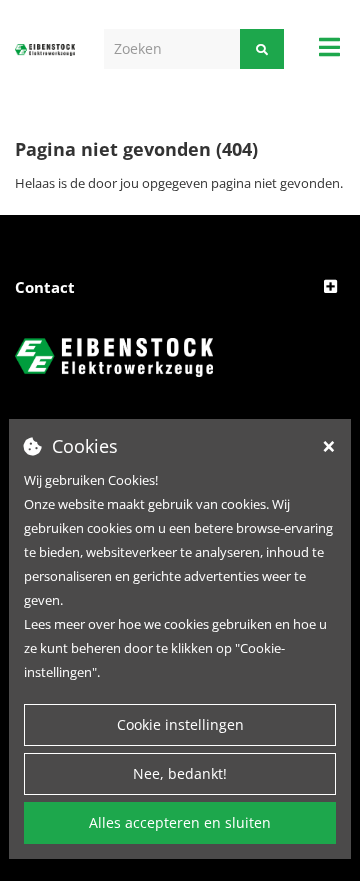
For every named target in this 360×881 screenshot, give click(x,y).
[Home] (45, 49)
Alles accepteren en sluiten (180, 822)
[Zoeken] (262, 49)
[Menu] (329, 47)
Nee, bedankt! (180, 773)
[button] (180, 288)
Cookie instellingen (180, 724)
